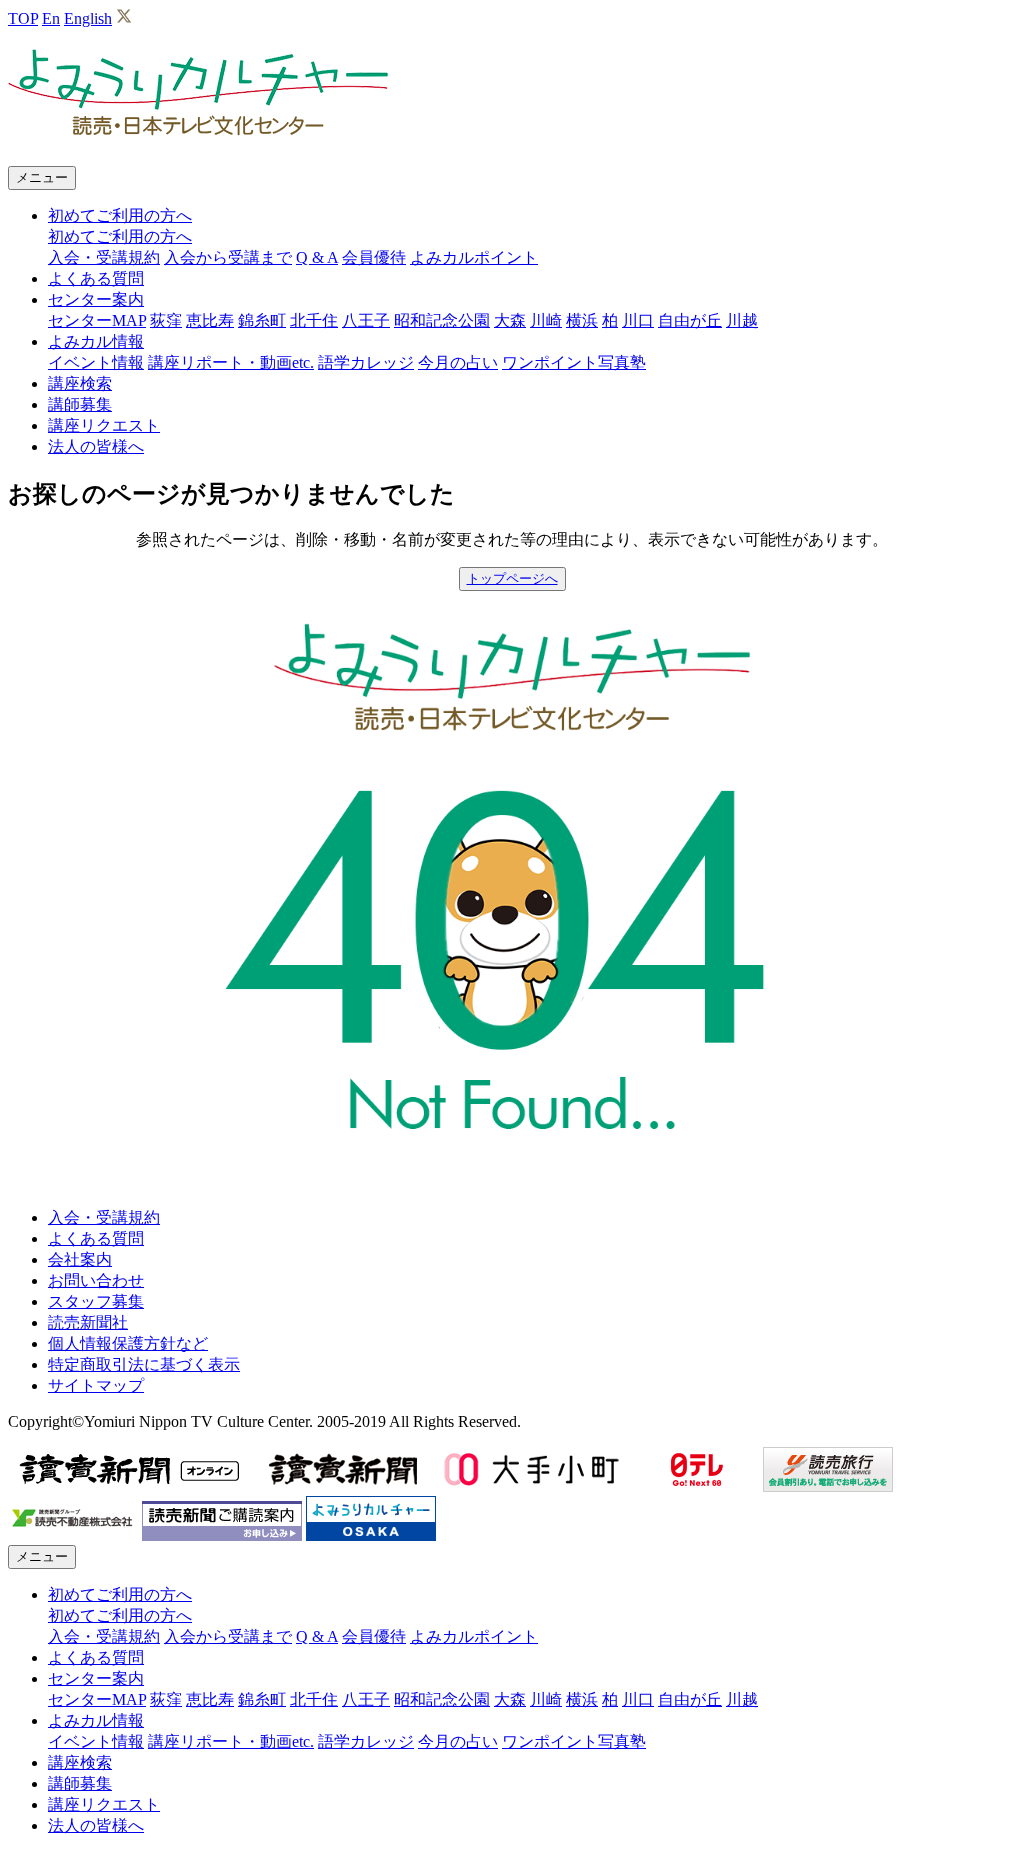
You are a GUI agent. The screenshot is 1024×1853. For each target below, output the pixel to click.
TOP (23, 18)
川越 (742, 320)
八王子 (366, 320)
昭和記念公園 (442, 320)
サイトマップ (96, 1385)
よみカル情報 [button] (96, 341)
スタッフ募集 (96, 1301)
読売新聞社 (88, 1322)
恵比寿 (210, 320)
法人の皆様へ (96, 446)
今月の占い (458, 362)
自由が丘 (690, 320)
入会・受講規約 (104, 257)
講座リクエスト (104, 425)
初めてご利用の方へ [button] (120, 215)
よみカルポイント (474, 257)
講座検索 (80, 383)
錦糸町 (262, 320)
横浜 (582, 320)
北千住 (314, 320)
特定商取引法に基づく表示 (144, 1364)
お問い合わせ (96, 1280)
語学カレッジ (366, 362)
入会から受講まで (228, 257)
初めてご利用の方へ (120, 236)
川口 (638, 320)
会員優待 (374, 257)
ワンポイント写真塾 (574, 362)
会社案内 (80, 1259)
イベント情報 (96, 362)
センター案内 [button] (96, 299)
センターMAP (97, 320)
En (51, 18)
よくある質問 (96, 278)
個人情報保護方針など (128, 1343)
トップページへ (512, 578)
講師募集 (80, 404)
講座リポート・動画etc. (231, 362)
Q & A (317, 257)
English (88, 18)
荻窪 (166, 320)
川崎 (546, 320)
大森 (510, 320)
